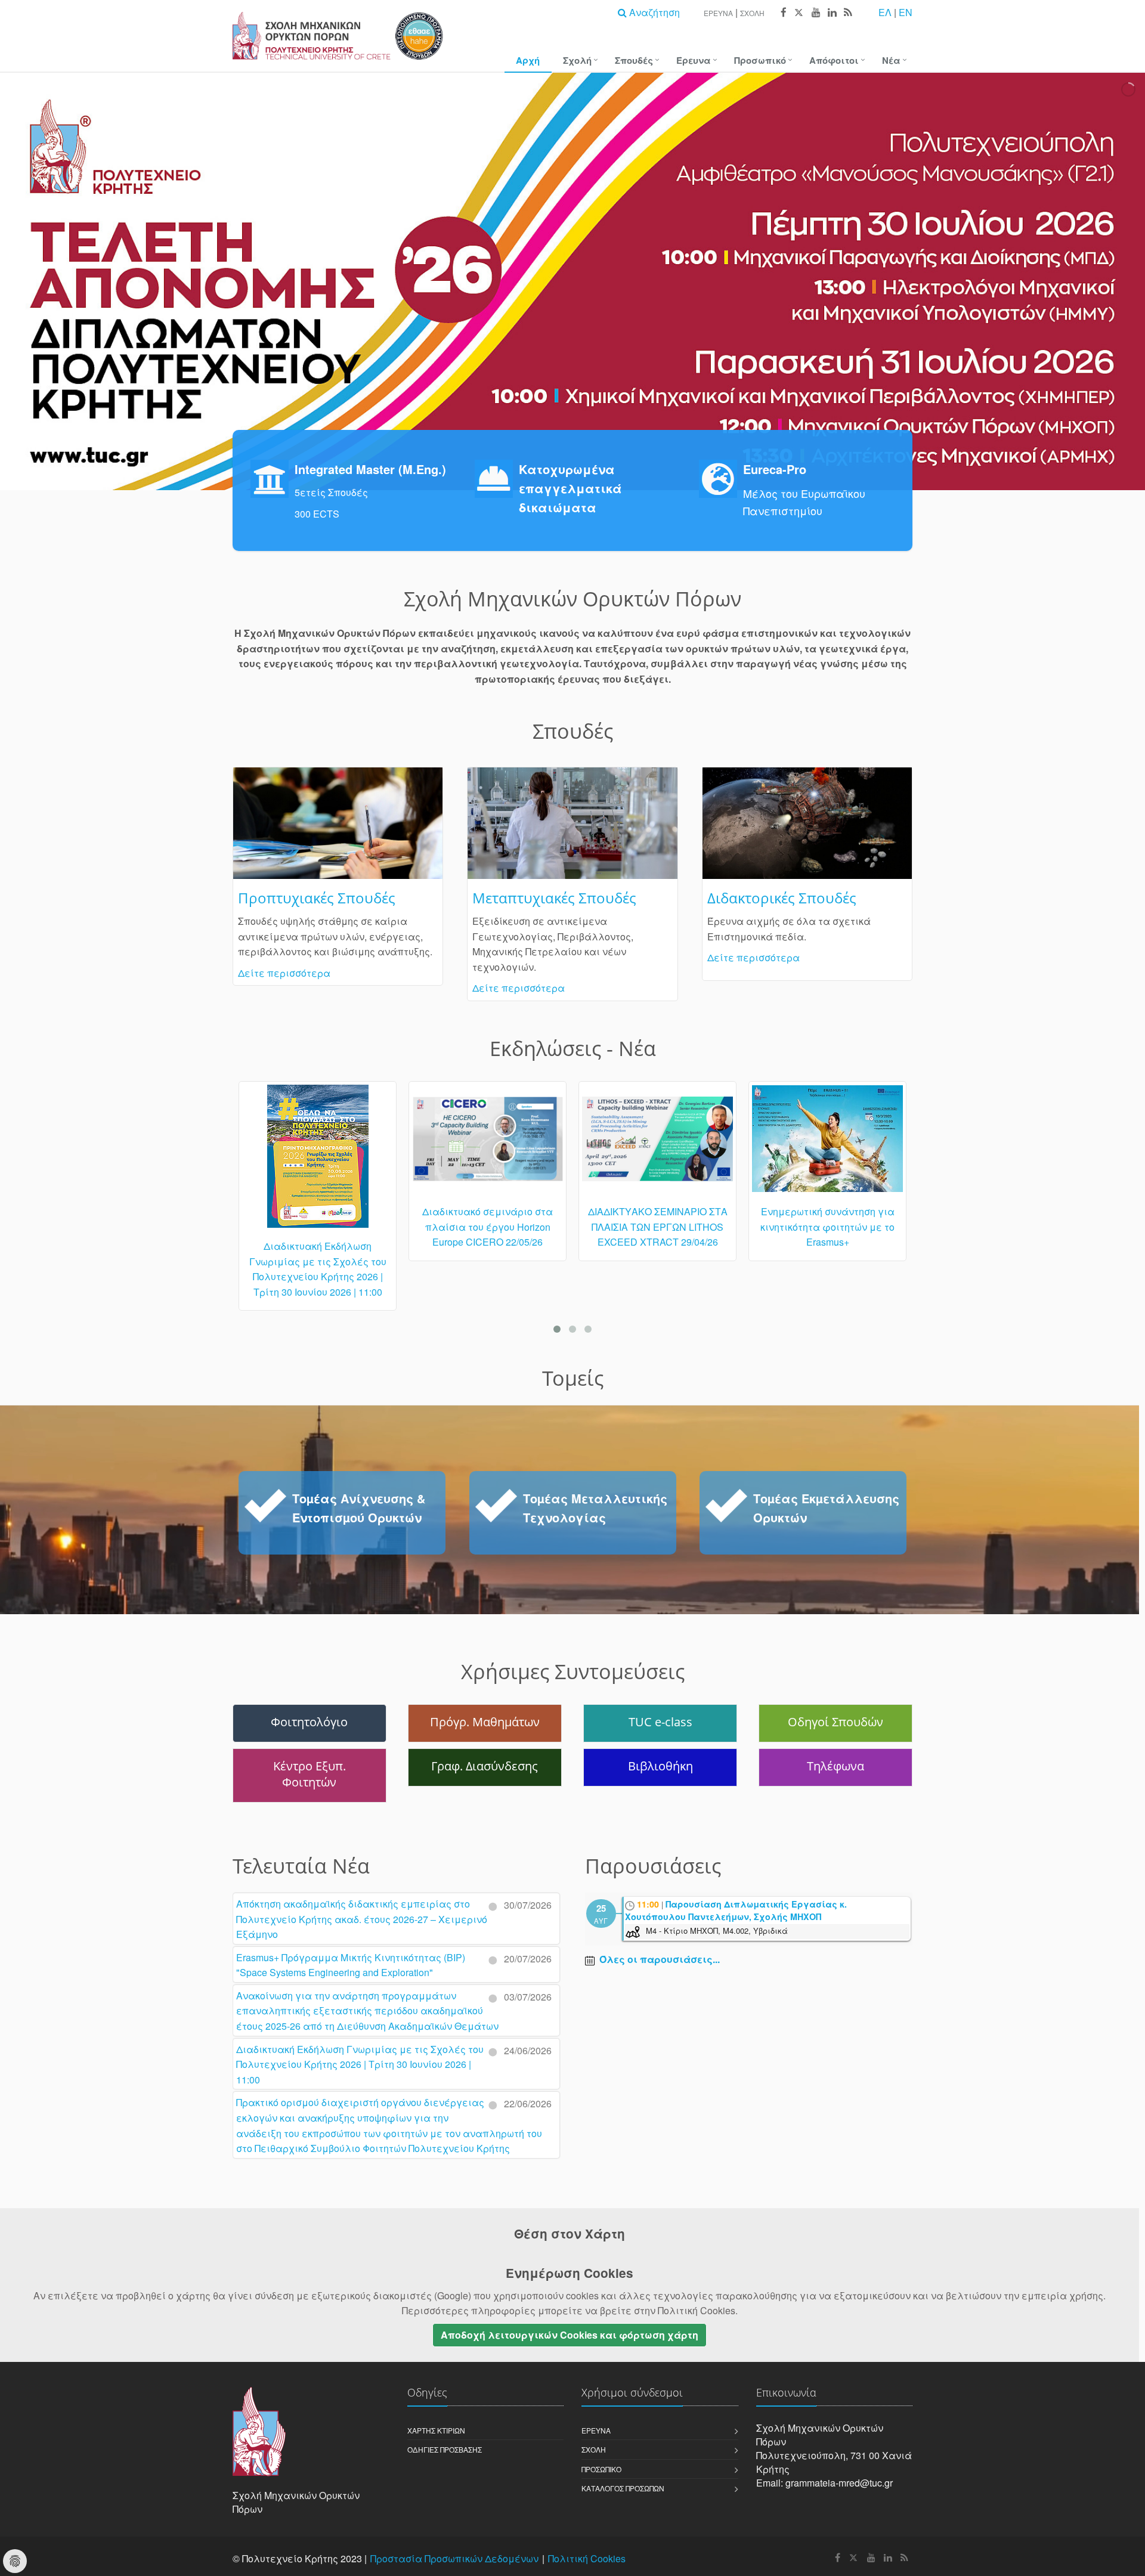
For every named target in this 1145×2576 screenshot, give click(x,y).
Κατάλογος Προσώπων (623, 2488)
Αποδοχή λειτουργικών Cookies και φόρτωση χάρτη (570, 2335)
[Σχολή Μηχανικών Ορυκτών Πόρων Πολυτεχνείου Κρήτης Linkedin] (832, 13)
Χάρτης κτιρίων (436, 2430)
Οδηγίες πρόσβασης (445, 2449)
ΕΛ (885, 12)
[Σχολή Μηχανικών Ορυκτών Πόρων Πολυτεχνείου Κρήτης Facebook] (783, 13)
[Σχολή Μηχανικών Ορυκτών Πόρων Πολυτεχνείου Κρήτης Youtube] (816, 13)
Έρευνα (718, 13)
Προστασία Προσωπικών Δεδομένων (454, 2558)
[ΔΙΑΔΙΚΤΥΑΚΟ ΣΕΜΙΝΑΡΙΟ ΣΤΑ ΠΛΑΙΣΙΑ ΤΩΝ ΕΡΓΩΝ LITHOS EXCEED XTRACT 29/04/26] (488, 1144)
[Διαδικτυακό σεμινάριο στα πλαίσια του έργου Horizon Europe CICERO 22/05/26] (318, 1144)
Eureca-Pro (775, 469)
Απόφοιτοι (834, 60)
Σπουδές (634, 60)
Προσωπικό (760, 60)
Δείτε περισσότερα (284, 973)
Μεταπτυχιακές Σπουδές (554, 898)
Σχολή (752, 13)
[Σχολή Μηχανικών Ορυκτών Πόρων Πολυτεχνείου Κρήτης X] (799, 13)
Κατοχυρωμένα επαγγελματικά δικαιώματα (570, 488)
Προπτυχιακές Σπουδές (317, 898)
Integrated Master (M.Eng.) (370, 469)
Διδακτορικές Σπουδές (782, 898)
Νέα (891, 60)
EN (906, 12)
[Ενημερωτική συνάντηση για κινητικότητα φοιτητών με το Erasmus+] (657, 1144)
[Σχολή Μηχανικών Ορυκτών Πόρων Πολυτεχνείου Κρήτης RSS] (847, 13)
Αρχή (528, 60)
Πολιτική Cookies (587, 2558)
